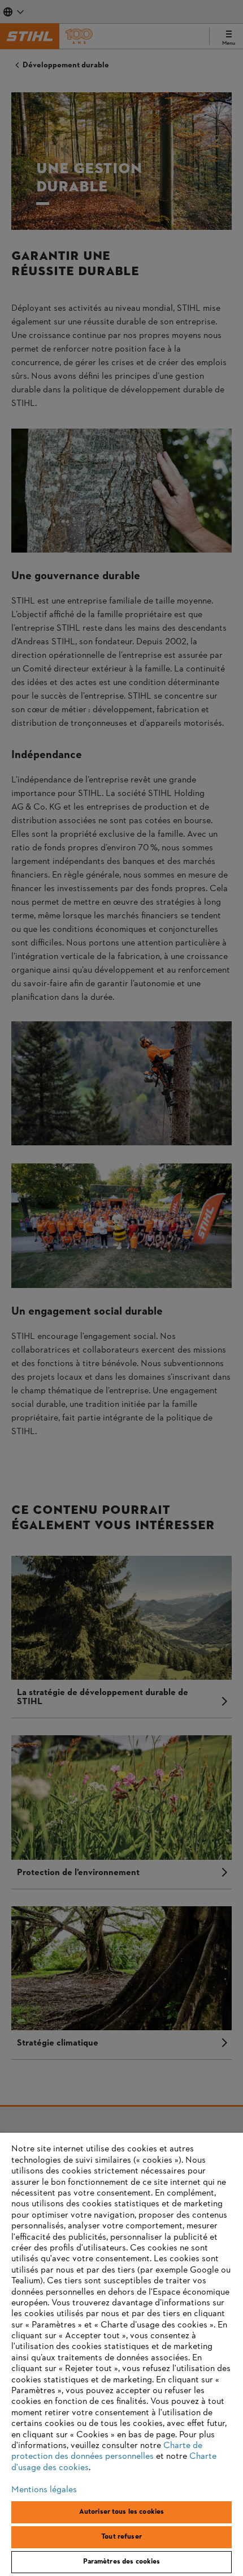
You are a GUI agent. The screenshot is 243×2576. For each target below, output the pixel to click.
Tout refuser (121, 2537)
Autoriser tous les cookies (121, 2512)
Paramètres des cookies (122, 2562)
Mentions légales (44, 2490)
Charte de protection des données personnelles (107, 2451)
